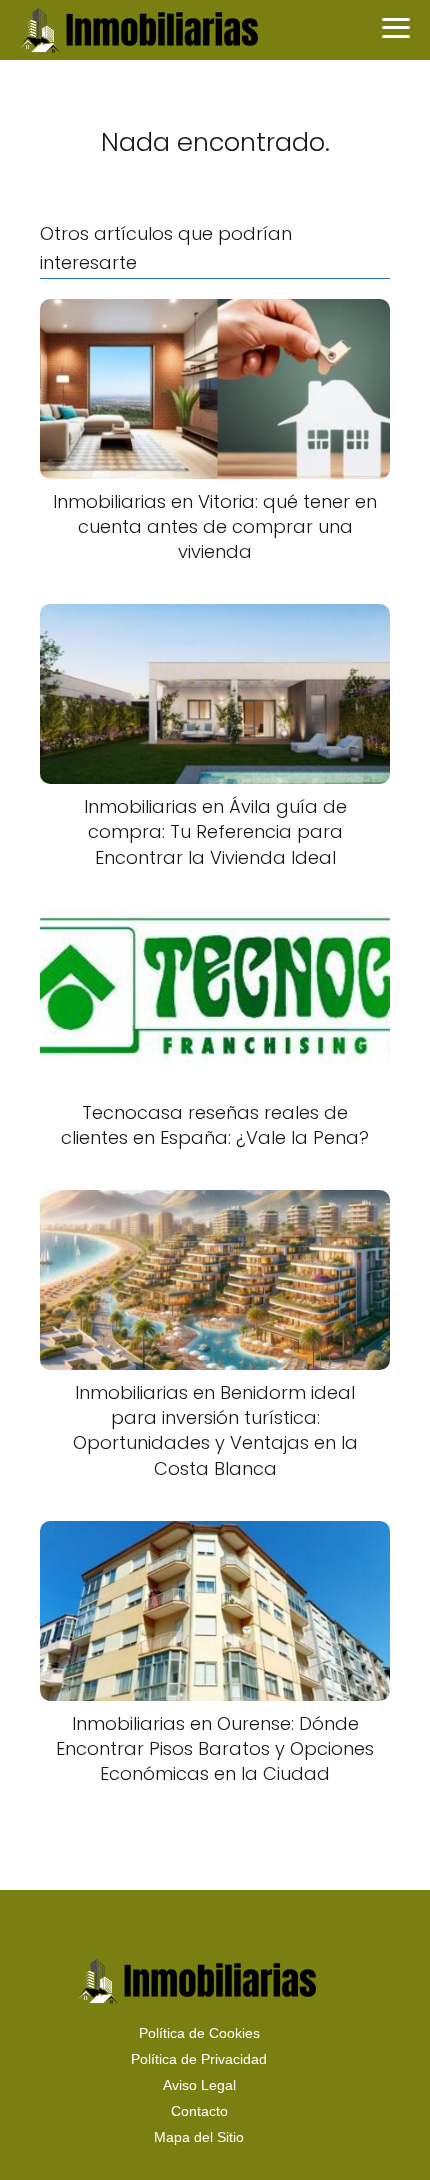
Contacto (199, 2111)
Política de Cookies (199, 2033)
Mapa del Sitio (199, 2137)
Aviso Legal (199, 2085)
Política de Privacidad (199, 2059)
